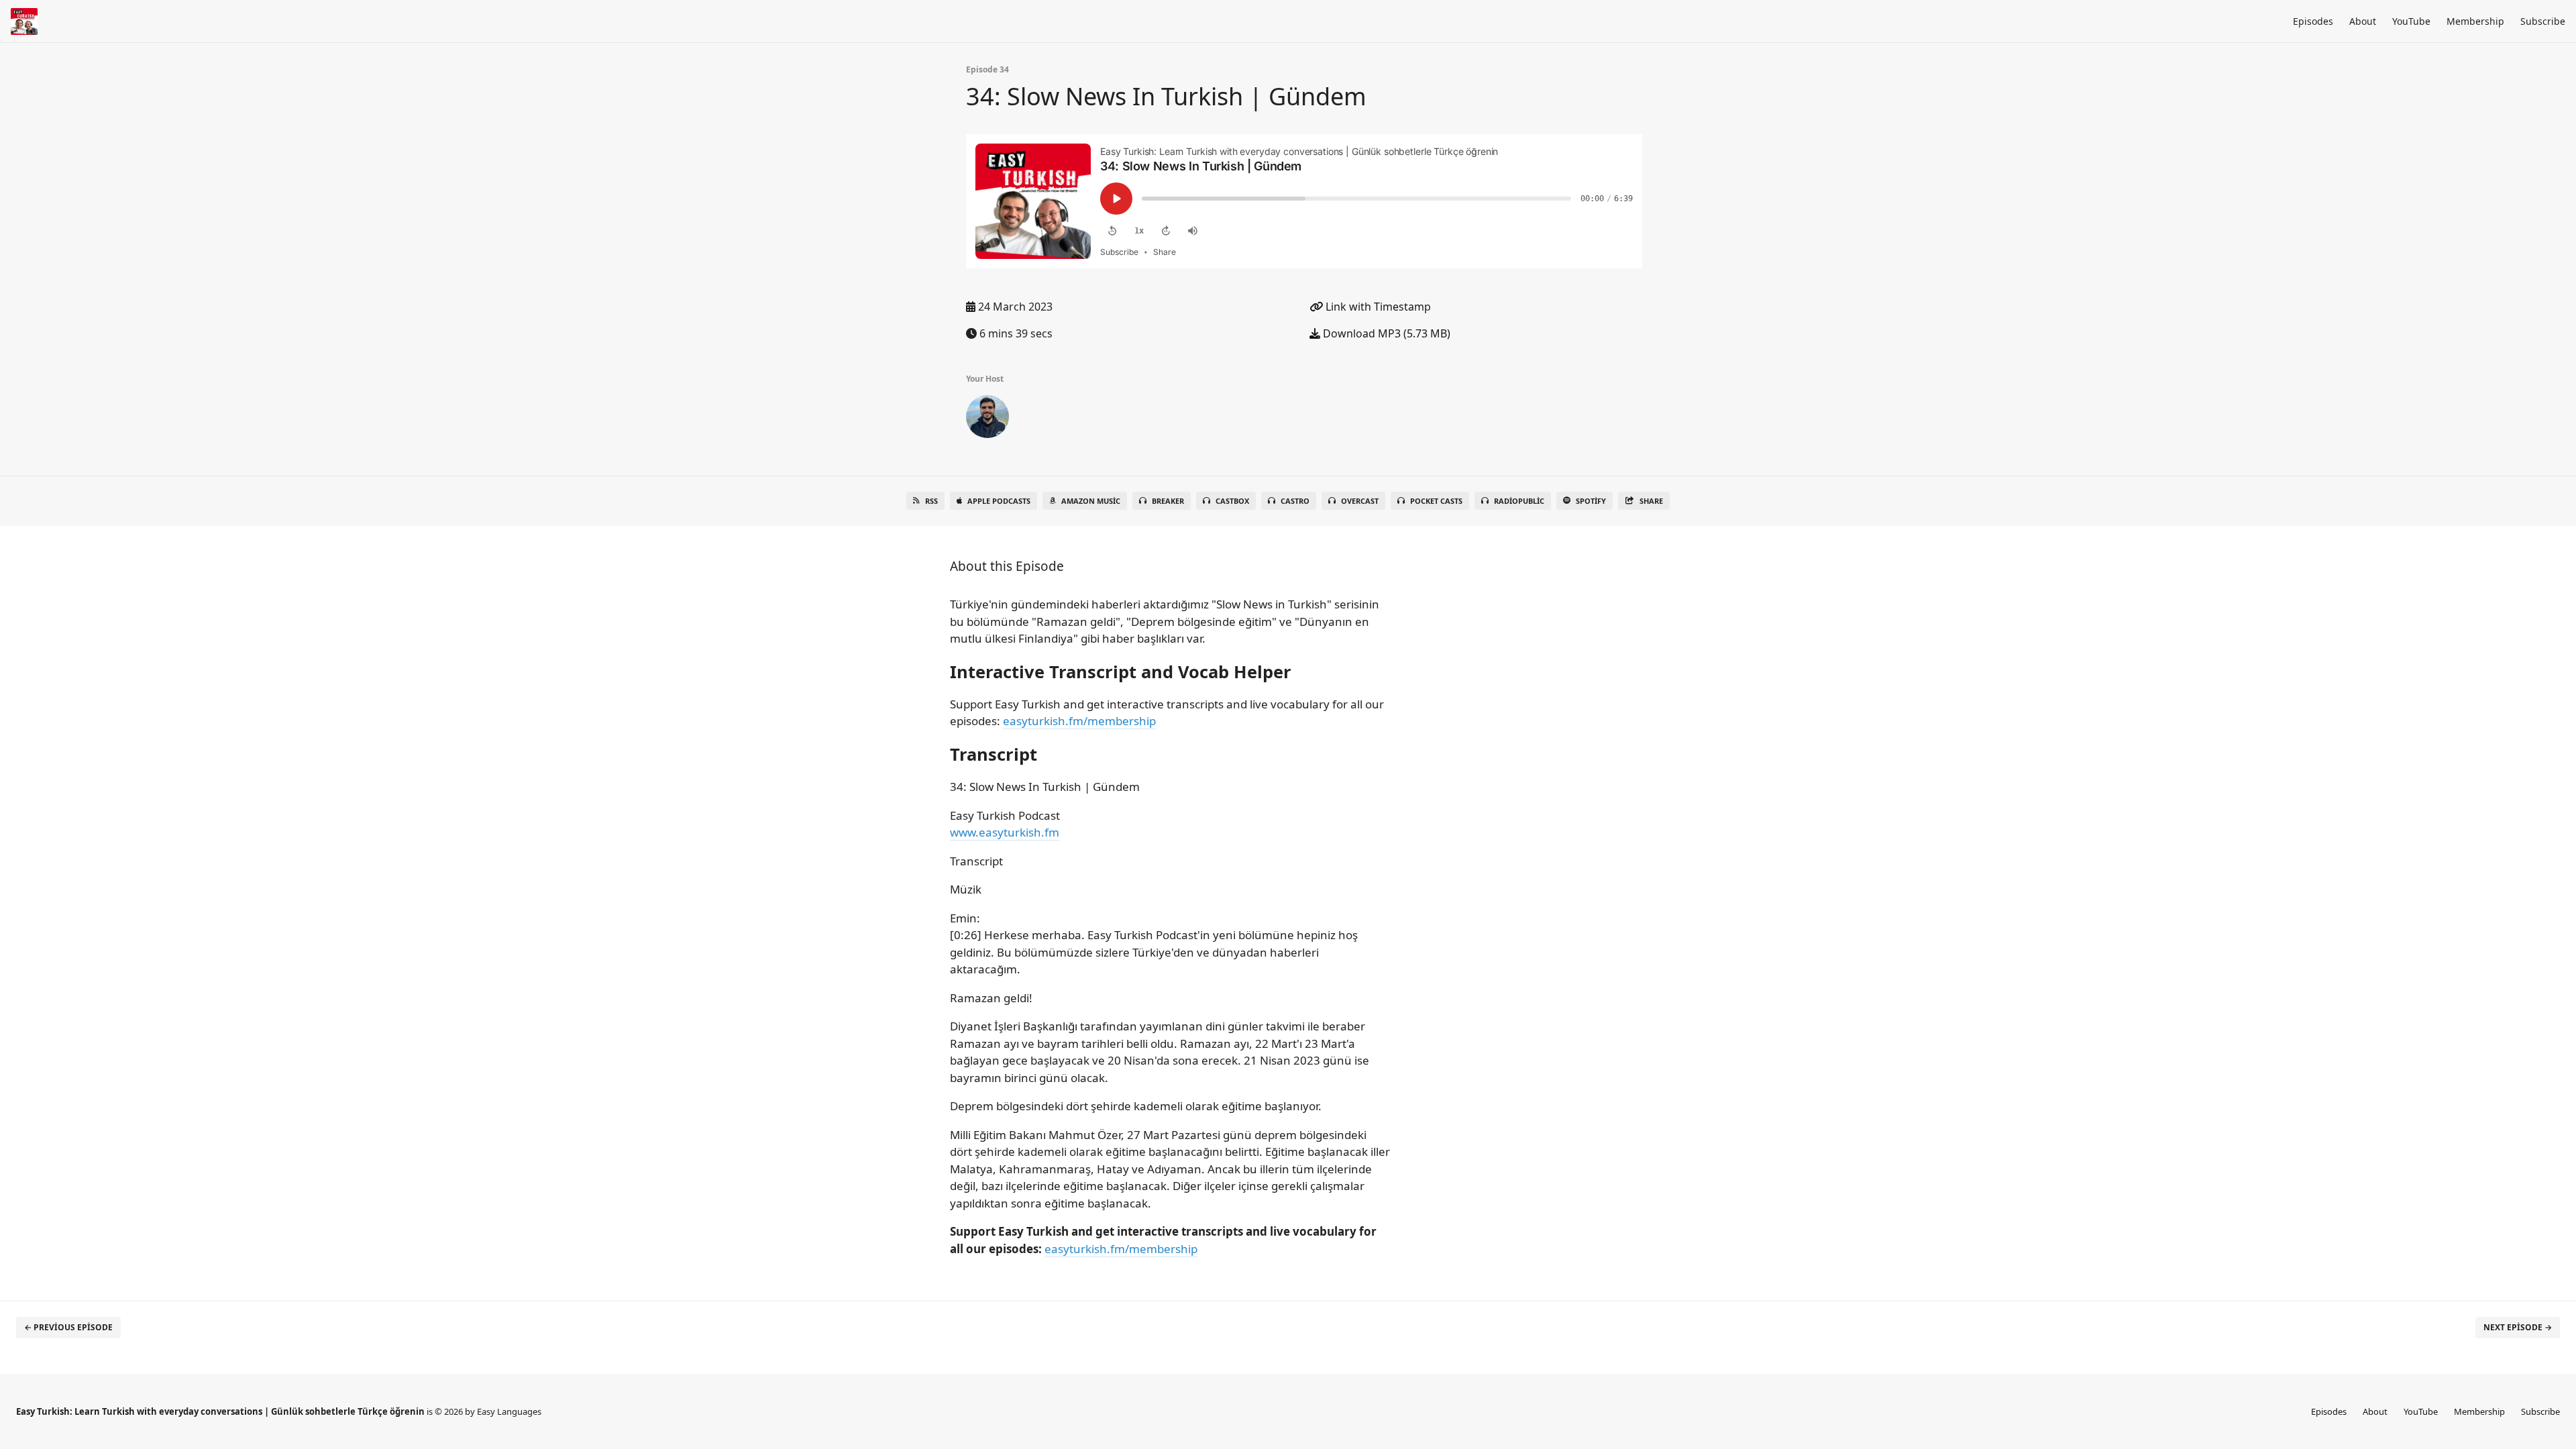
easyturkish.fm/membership (1079, 721)
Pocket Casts (1436, 501)
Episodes (2313, 21)
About (2363, 21)
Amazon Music (1091, 501)
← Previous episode (68, 1327)
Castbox (1232, 501)
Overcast (1360, 501)
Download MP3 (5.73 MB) (1385, 333)
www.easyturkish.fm (1005, 832)
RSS (931, 501)
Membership (2475, 21)
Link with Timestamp (1377, 307)
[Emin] (987, 419)
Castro (1295, 501)
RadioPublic (1519, 501)
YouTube (2411, 21)
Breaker (1168, 501)
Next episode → (2518, 1327)
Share (1651, 501)
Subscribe (2543, 21)
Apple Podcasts (999, 501)
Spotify (1591, 501)
